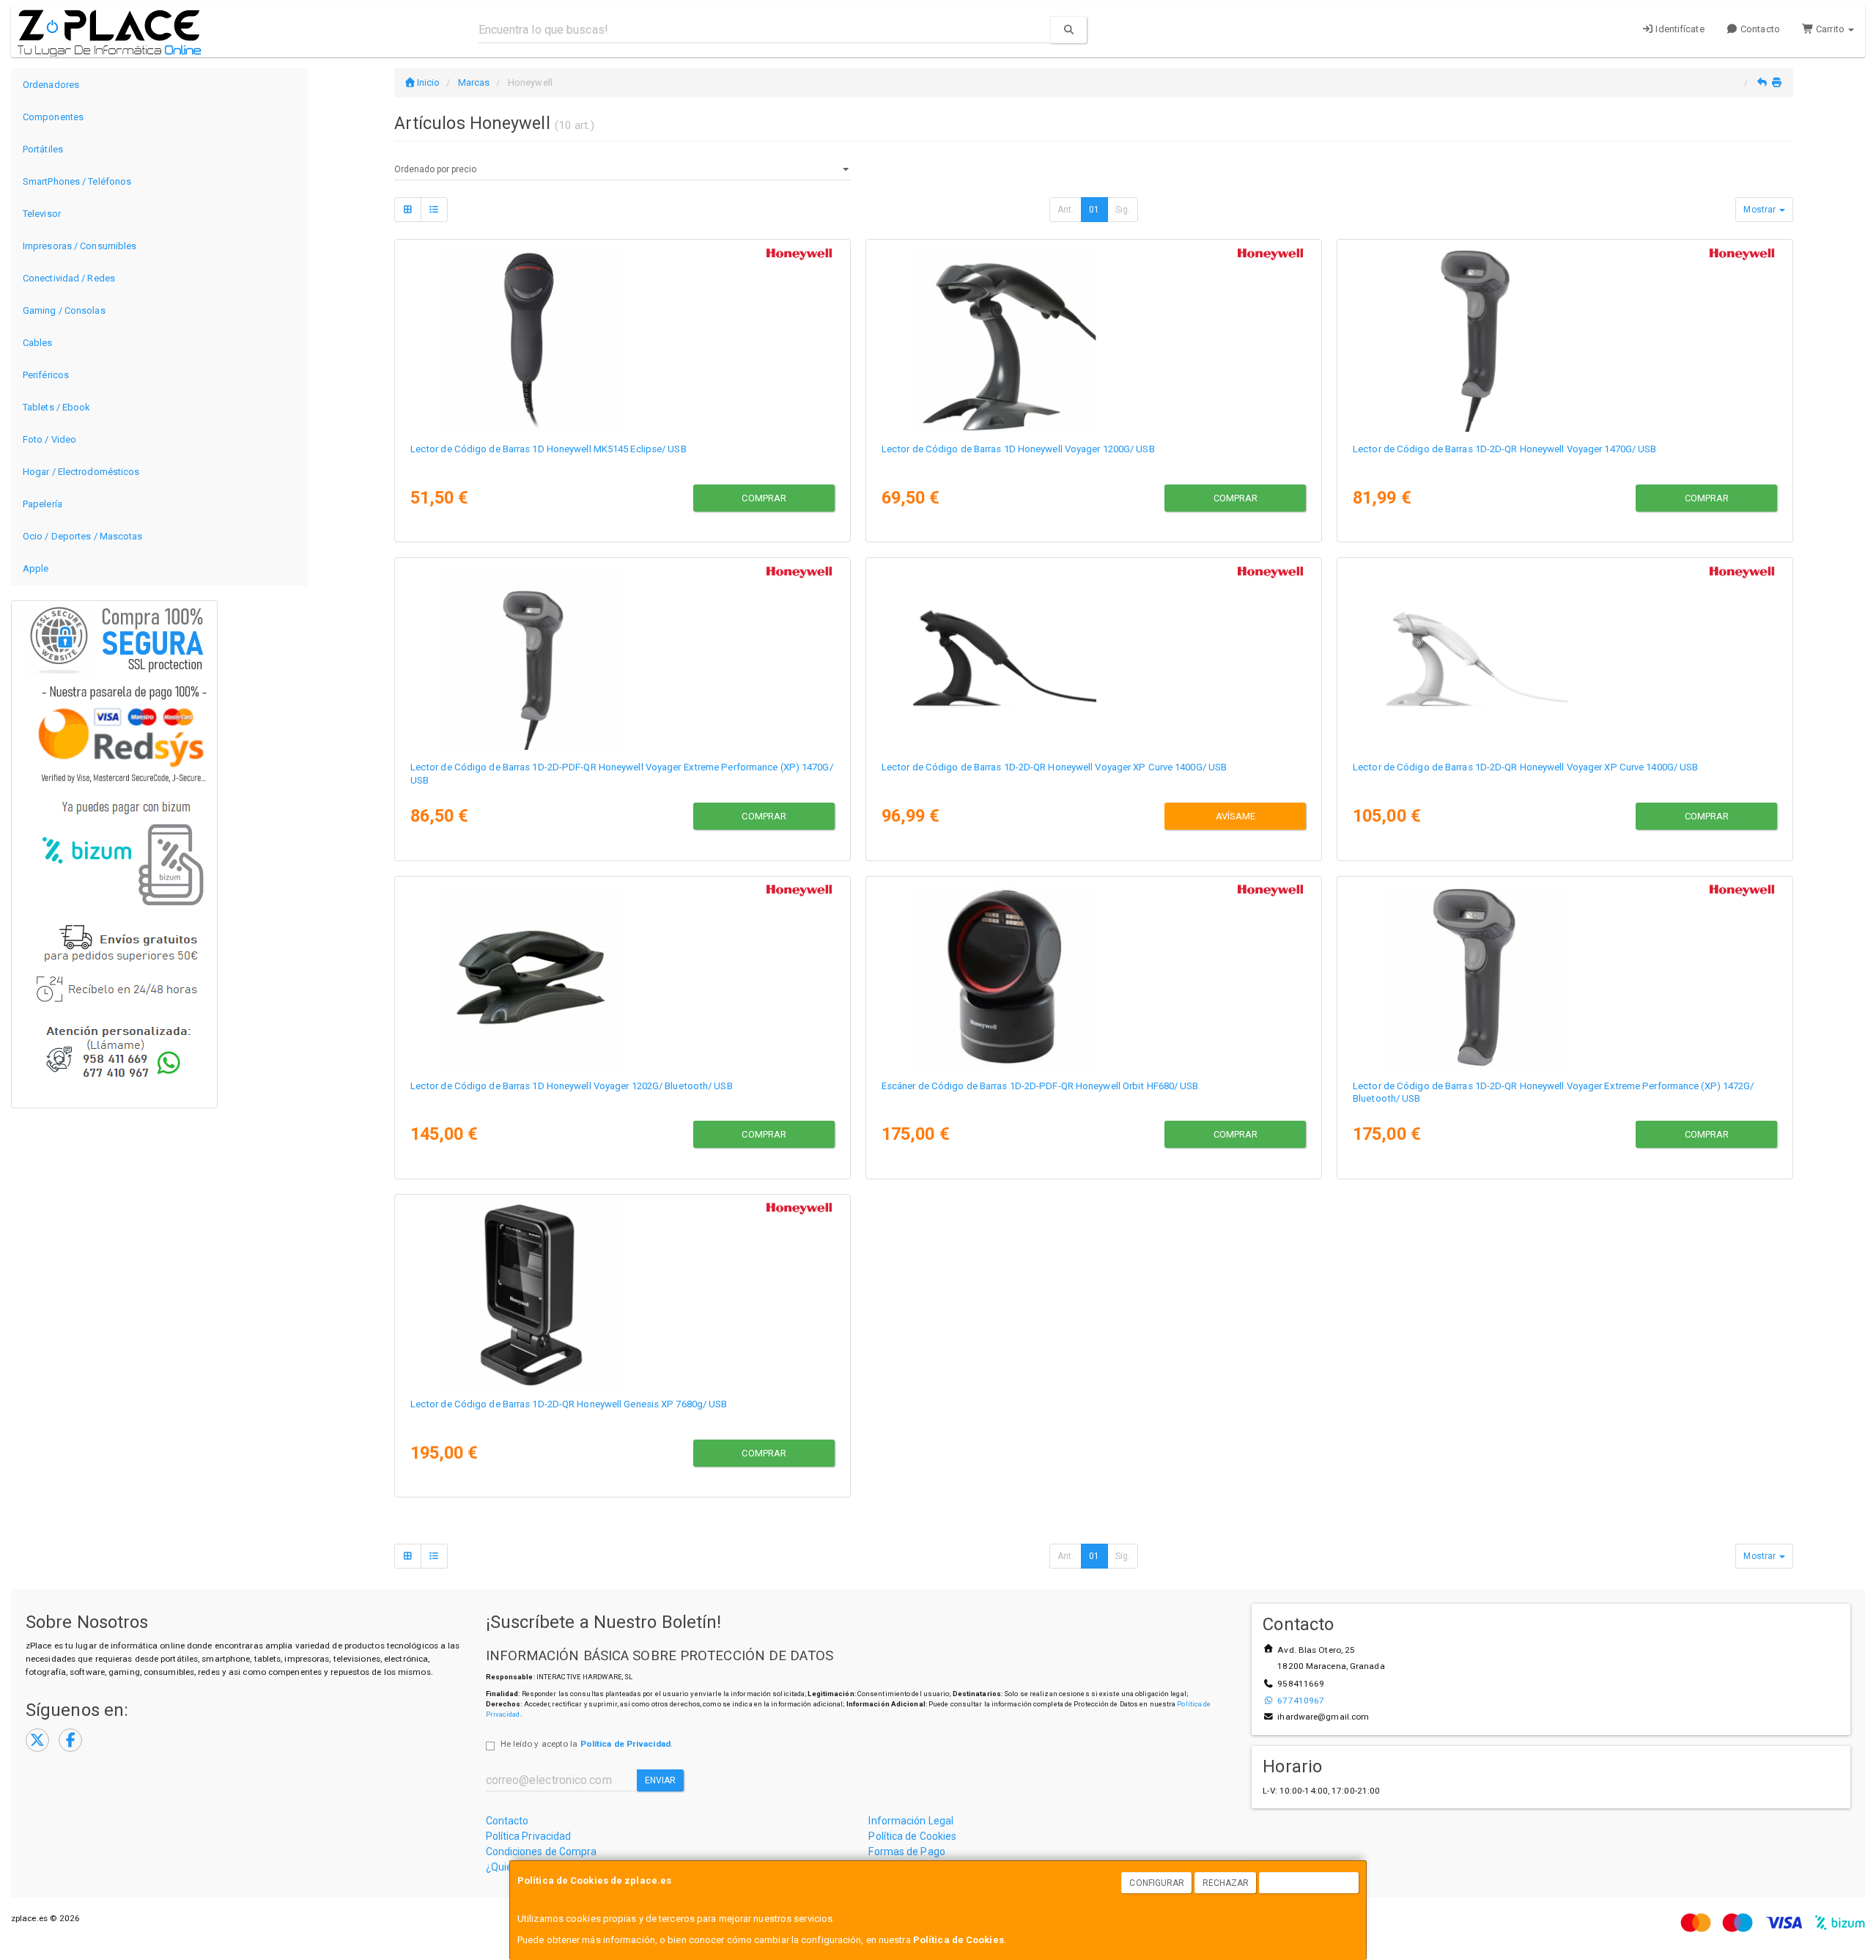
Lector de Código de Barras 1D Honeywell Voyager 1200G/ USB (1018, 449)
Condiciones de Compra (542, 1852)
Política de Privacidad (625, 1744)
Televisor (42, 214)
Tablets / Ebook (57, 407)
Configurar (1157, 1883)
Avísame (1236, 816)
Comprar (764, 498)
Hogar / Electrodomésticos (81, 472)
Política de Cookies (959, 1940)
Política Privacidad (529, 1836)
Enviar (661, 1780)
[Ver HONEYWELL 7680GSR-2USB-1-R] (622, 1293)
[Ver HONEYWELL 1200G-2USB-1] (1093, 338)
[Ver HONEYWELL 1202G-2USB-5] (622, 975)
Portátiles (43, 149)
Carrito (1830, 29)
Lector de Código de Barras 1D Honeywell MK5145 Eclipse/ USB (549, 449)
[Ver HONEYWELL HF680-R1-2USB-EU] (1093, 975)
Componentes (53, 117)
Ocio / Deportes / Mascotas (83, 536)
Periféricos (46, 375)
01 (1094, 210)
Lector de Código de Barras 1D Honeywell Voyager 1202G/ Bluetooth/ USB (572, 1086)
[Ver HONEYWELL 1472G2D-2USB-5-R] (1565, 975)
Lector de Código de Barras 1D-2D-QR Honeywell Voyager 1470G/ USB (1504, 449)
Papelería (43, 504)
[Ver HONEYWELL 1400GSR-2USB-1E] (1093, 656)
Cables (38, 343)
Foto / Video (49, 439)
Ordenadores (51, 85)
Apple (36, 568)
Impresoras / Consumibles (80, 246)
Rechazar (1226, 1883)
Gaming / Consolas (64, 310)
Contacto (1759, 29)
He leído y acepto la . (587, 1744)
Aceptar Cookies (1310, 1883)
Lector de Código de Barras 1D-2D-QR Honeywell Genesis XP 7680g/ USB (569, 1404)
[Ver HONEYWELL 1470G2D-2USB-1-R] (622, 656)
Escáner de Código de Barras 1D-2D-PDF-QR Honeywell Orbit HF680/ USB (1040, 1086)
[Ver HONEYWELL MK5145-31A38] (622, 338)
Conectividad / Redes (69, 278)
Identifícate (1679, 29)
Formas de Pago (906, 1852)
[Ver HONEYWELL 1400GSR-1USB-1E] (1565, 656)
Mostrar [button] (1761, 210)
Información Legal (911, 1821)
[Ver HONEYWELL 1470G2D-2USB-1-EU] (1565, 338)
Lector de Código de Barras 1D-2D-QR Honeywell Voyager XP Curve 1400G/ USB (1054, 767)
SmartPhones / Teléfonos (77, 181)
